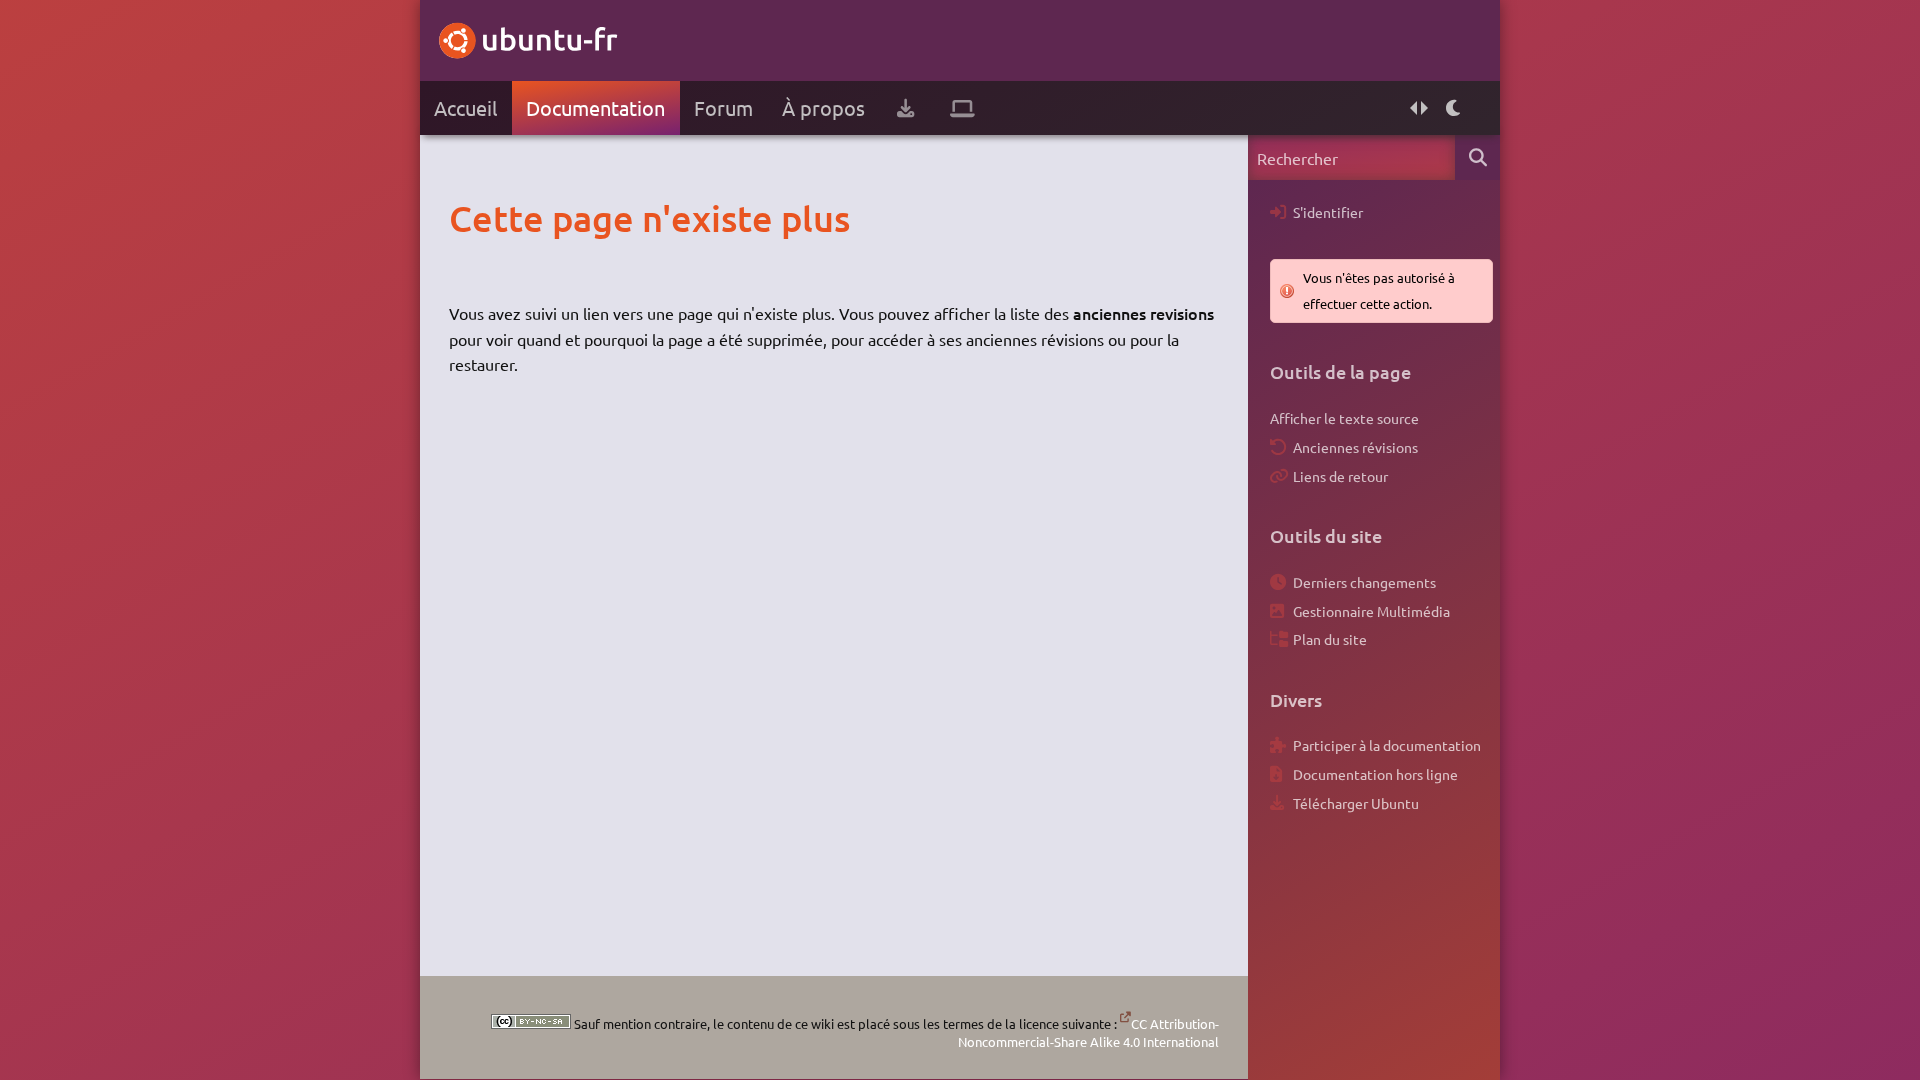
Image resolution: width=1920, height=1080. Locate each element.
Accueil (465, 107)
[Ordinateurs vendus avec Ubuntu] (962, 108)
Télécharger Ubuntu (1356, 803)
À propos (823, 107)
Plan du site (1330, 639)
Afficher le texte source (1344, 418)
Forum (723, 107)
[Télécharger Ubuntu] (905, 108)
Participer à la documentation (1387, 745)
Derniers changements (1364, 582)
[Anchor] (469, 218)
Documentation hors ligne (1375, 774)
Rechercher (1477, 157)
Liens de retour (1340, 476)
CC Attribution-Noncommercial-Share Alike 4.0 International (1088, 1032)
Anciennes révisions (1355, 447)
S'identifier (1328, 212)
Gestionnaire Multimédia (1371, 611)
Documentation (595, 107)
